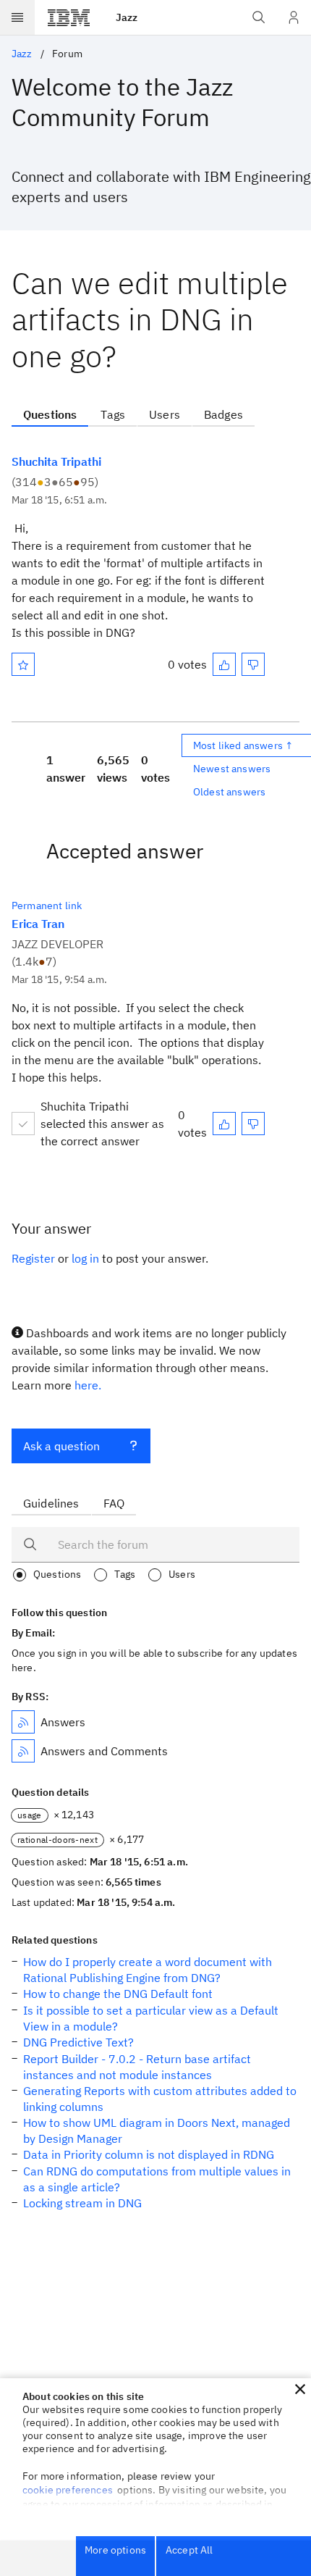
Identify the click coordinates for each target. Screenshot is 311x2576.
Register (33, 1258)
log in (85, 1258)
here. (88, 1385)
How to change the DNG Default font (118, 1994)
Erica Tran (38, 924)
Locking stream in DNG (82, 2203)
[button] (300, 2389)
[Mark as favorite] (23, 664)
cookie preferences (68, 2490)
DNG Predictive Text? (78, 2042)
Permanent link (47, 906)
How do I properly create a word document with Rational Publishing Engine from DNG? (148, 1970)
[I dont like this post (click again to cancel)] (253, 664)
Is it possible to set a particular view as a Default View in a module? (151, 2018)
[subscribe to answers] (23, 1722)
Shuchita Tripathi (56, 461)
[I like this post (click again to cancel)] (224, 664)
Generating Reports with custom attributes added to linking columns (160, 2099)
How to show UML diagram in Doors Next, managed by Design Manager (157, 2130)
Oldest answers (229, 792)
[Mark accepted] (23, 1124)
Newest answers (232, 769)
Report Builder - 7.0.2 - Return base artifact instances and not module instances (137, 2067)
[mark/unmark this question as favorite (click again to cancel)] (23, 664)
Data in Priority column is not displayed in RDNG (149, 2154)
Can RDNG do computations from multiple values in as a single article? (157, 2179)
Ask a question (61, 1446)
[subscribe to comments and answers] (23, 1751)
